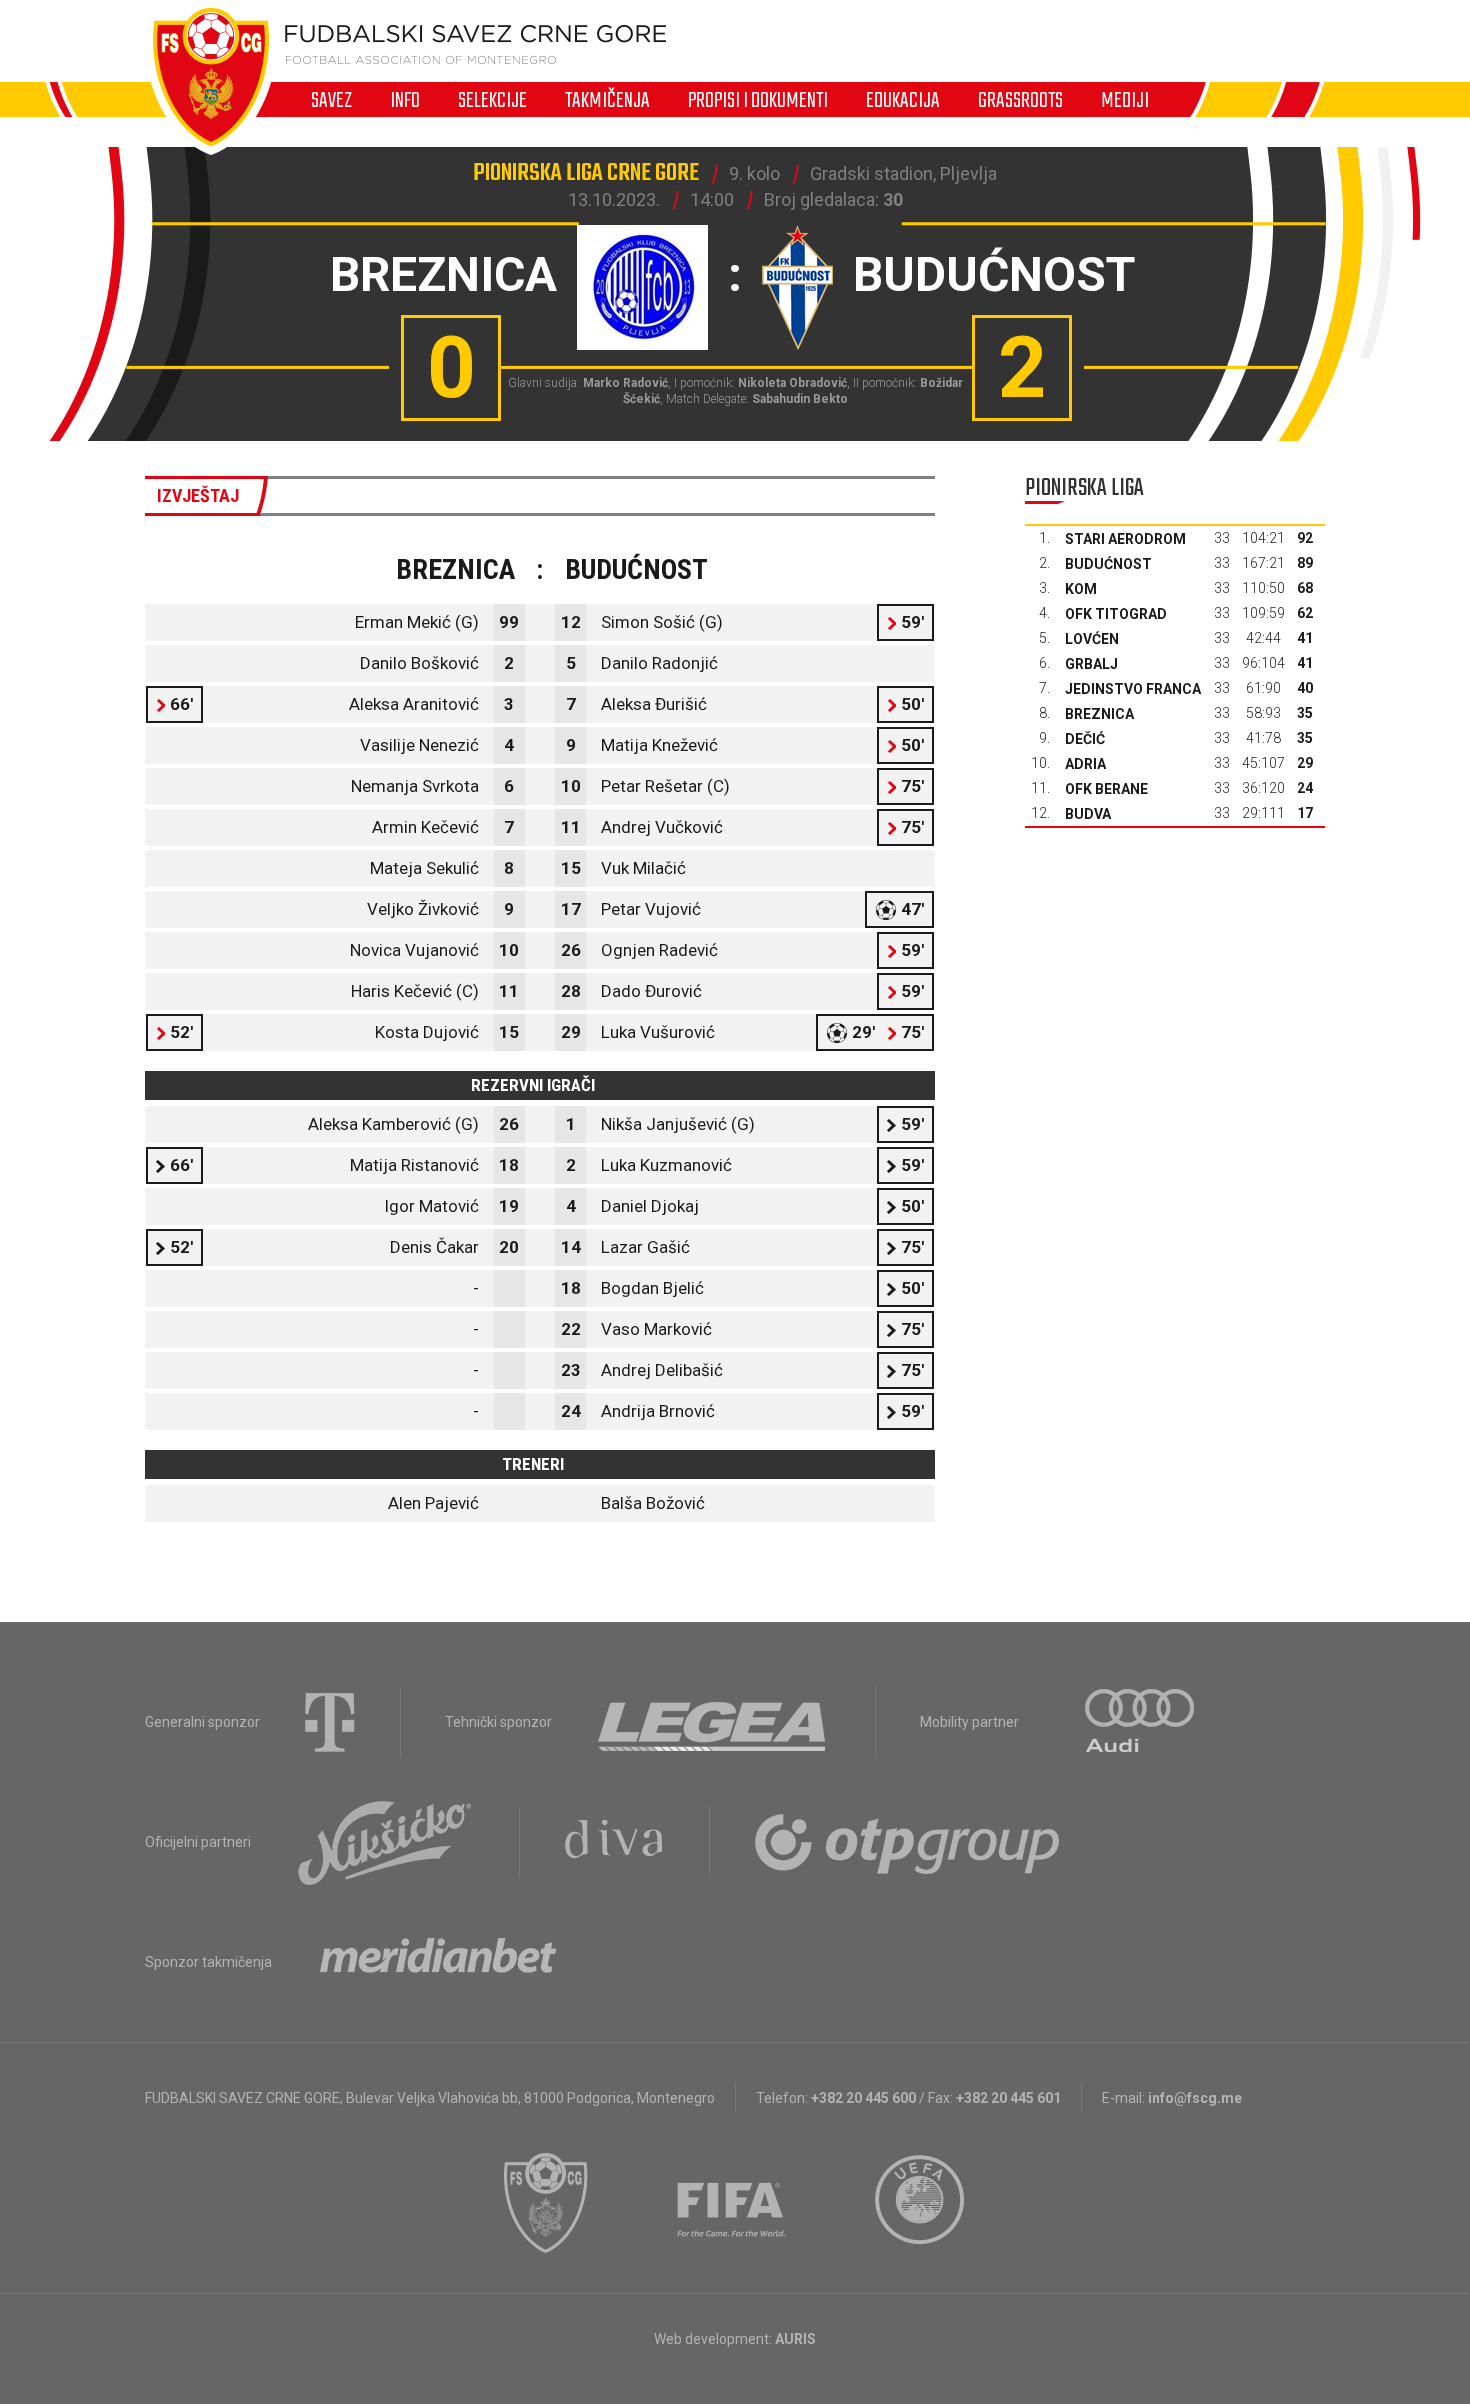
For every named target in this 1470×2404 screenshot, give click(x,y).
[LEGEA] (713, 1722)
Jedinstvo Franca (1133, 689)
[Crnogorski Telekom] (330, 1722)
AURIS (795, 2339)
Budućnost (1108, 564)
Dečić (1085, 739)
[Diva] (614, 1842)
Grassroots (1020, 100)
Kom (1081, 589)
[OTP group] (908, 1842)
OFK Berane (1106, 789)
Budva (1088, 814)
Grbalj (1091, 664)
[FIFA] (732, 2203)
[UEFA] (921, 2203)
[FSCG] (546, 2203)
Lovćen (1092, 639)
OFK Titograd (1116, 614)
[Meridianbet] (438, 1962)
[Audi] (1141, 1722)
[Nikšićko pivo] (385, 1842)
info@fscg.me (1195, 2098)
